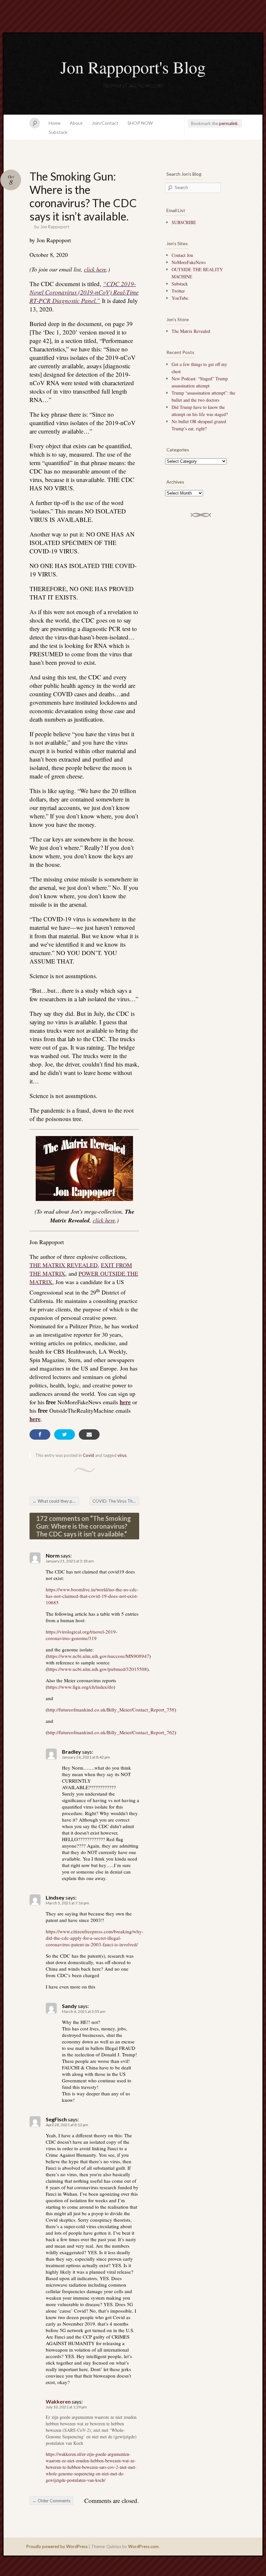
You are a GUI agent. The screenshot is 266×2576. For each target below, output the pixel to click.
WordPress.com (143, 2546)
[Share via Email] (89, 1434)
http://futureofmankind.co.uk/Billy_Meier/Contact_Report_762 (111, 1732)
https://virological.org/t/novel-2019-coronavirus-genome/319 (82, 1635)
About (76, 123)
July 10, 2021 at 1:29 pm (66, 2407)
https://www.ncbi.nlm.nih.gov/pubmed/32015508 (97, 1669)
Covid (88, 1455)
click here (95, 269)
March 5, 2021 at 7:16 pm (67, 1903)
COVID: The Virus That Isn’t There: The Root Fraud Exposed (116, 1501)
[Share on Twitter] (65, 1434)
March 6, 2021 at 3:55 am (84, 2011)
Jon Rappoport (55, 227)
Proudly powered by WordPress (57, 2546)
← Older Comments (51, 2501)
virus (122, 1455)
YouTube (180, 298)
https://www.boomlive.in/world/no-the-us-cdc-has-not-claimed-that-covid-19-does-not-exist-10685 (92, 1596)
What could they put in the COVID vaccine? (56, 1501)
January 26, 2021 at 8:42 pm (86, 1757)
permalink (228, 123)
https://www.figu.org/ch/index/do (80, 1687)
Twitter (178, 291)
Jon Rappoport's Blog (133, 67)
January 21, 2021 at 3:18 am (70, 1561)
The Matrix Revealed (191, 331)
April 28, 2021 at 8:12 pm (67, 2125)
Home (55, 123)
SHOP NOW (140, 123)
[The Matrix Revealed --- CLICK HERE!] (84, 1168)
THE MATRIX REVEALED (64, 1265)
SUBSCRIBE (184, 222)
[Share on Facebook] (40, 1434)
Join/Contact (105, 123)
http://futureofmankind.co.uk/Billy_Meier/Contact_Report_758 (111, 1710)
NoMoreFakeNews (189, 262)
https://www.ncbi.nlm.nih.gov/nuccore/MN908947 (98, 1656)
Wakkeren (58, 2401)
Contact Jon (182, 255)
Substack (58, 132)
